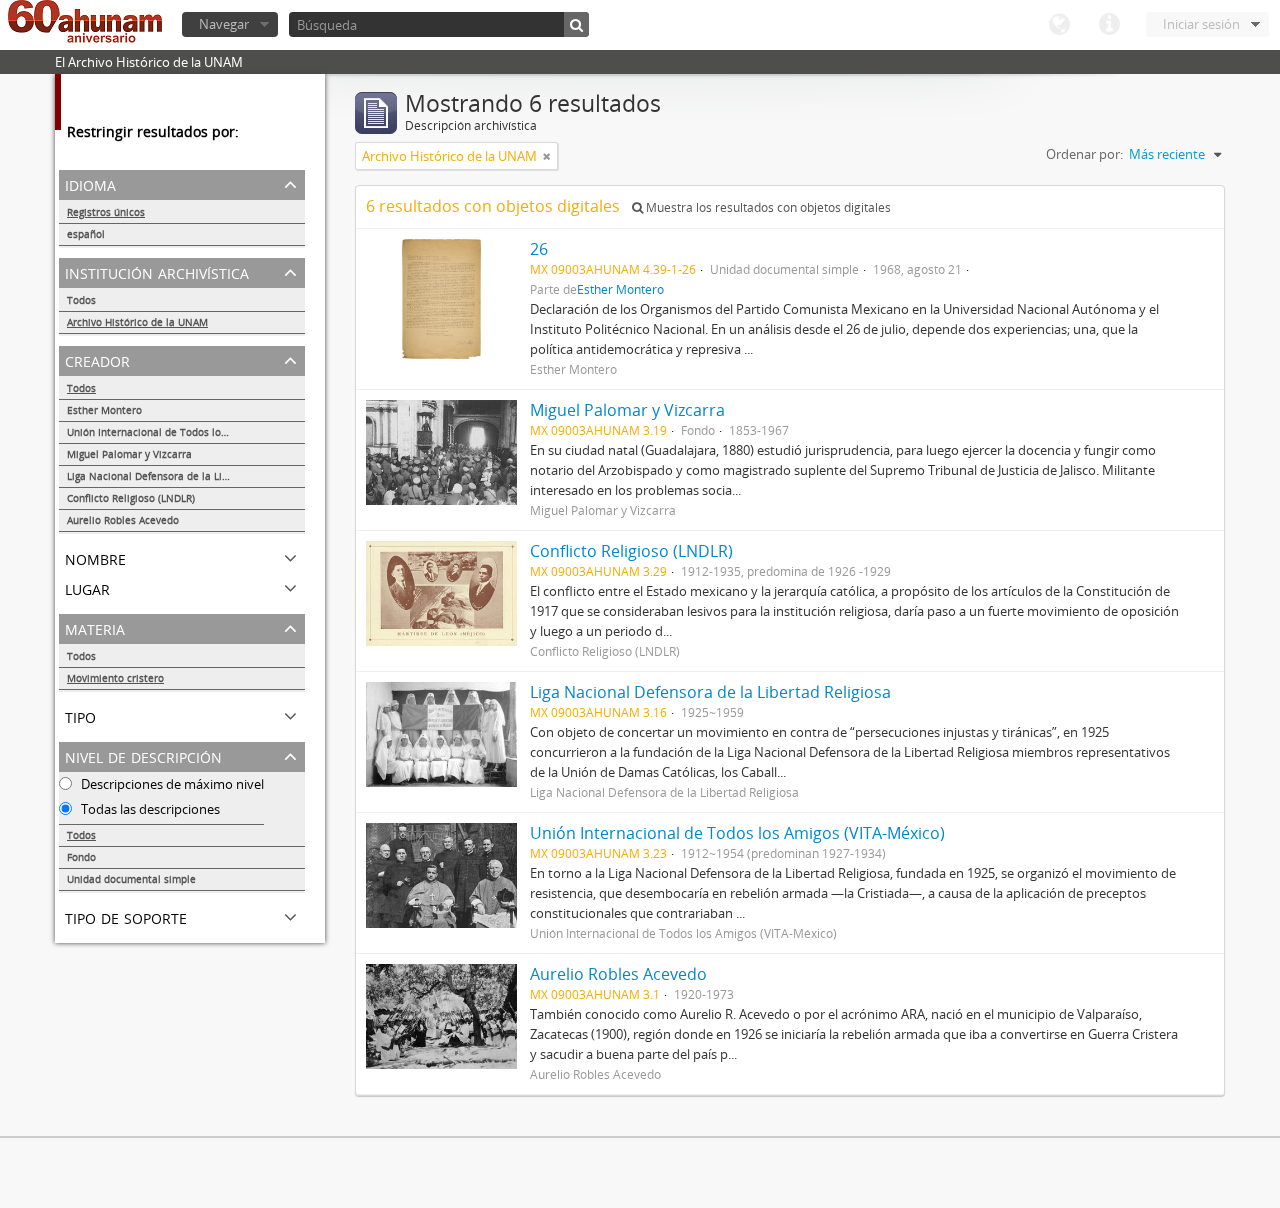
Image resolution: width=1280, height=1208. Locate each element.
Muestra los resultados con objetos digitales (767, 207)
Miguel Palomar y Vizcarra (129, 454)
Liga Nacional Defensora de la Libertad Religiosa (183, 476)
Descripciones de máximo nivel (171, 784)
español (86, 234)
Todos (81, 300)
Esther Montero (104, 410)
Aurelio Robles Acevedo (123, 520)
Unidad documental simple (131, 879)
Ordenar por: (1084, 154)
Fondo (81, 857)
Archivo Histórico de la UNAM (137, 322)
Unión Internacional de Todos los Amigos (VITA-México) (186, 432)
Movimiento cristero (115, 678)
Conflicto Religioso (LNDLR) (131, 498)
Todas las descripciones (149, 809)
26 (539, 249)
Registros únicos (106, 212)
